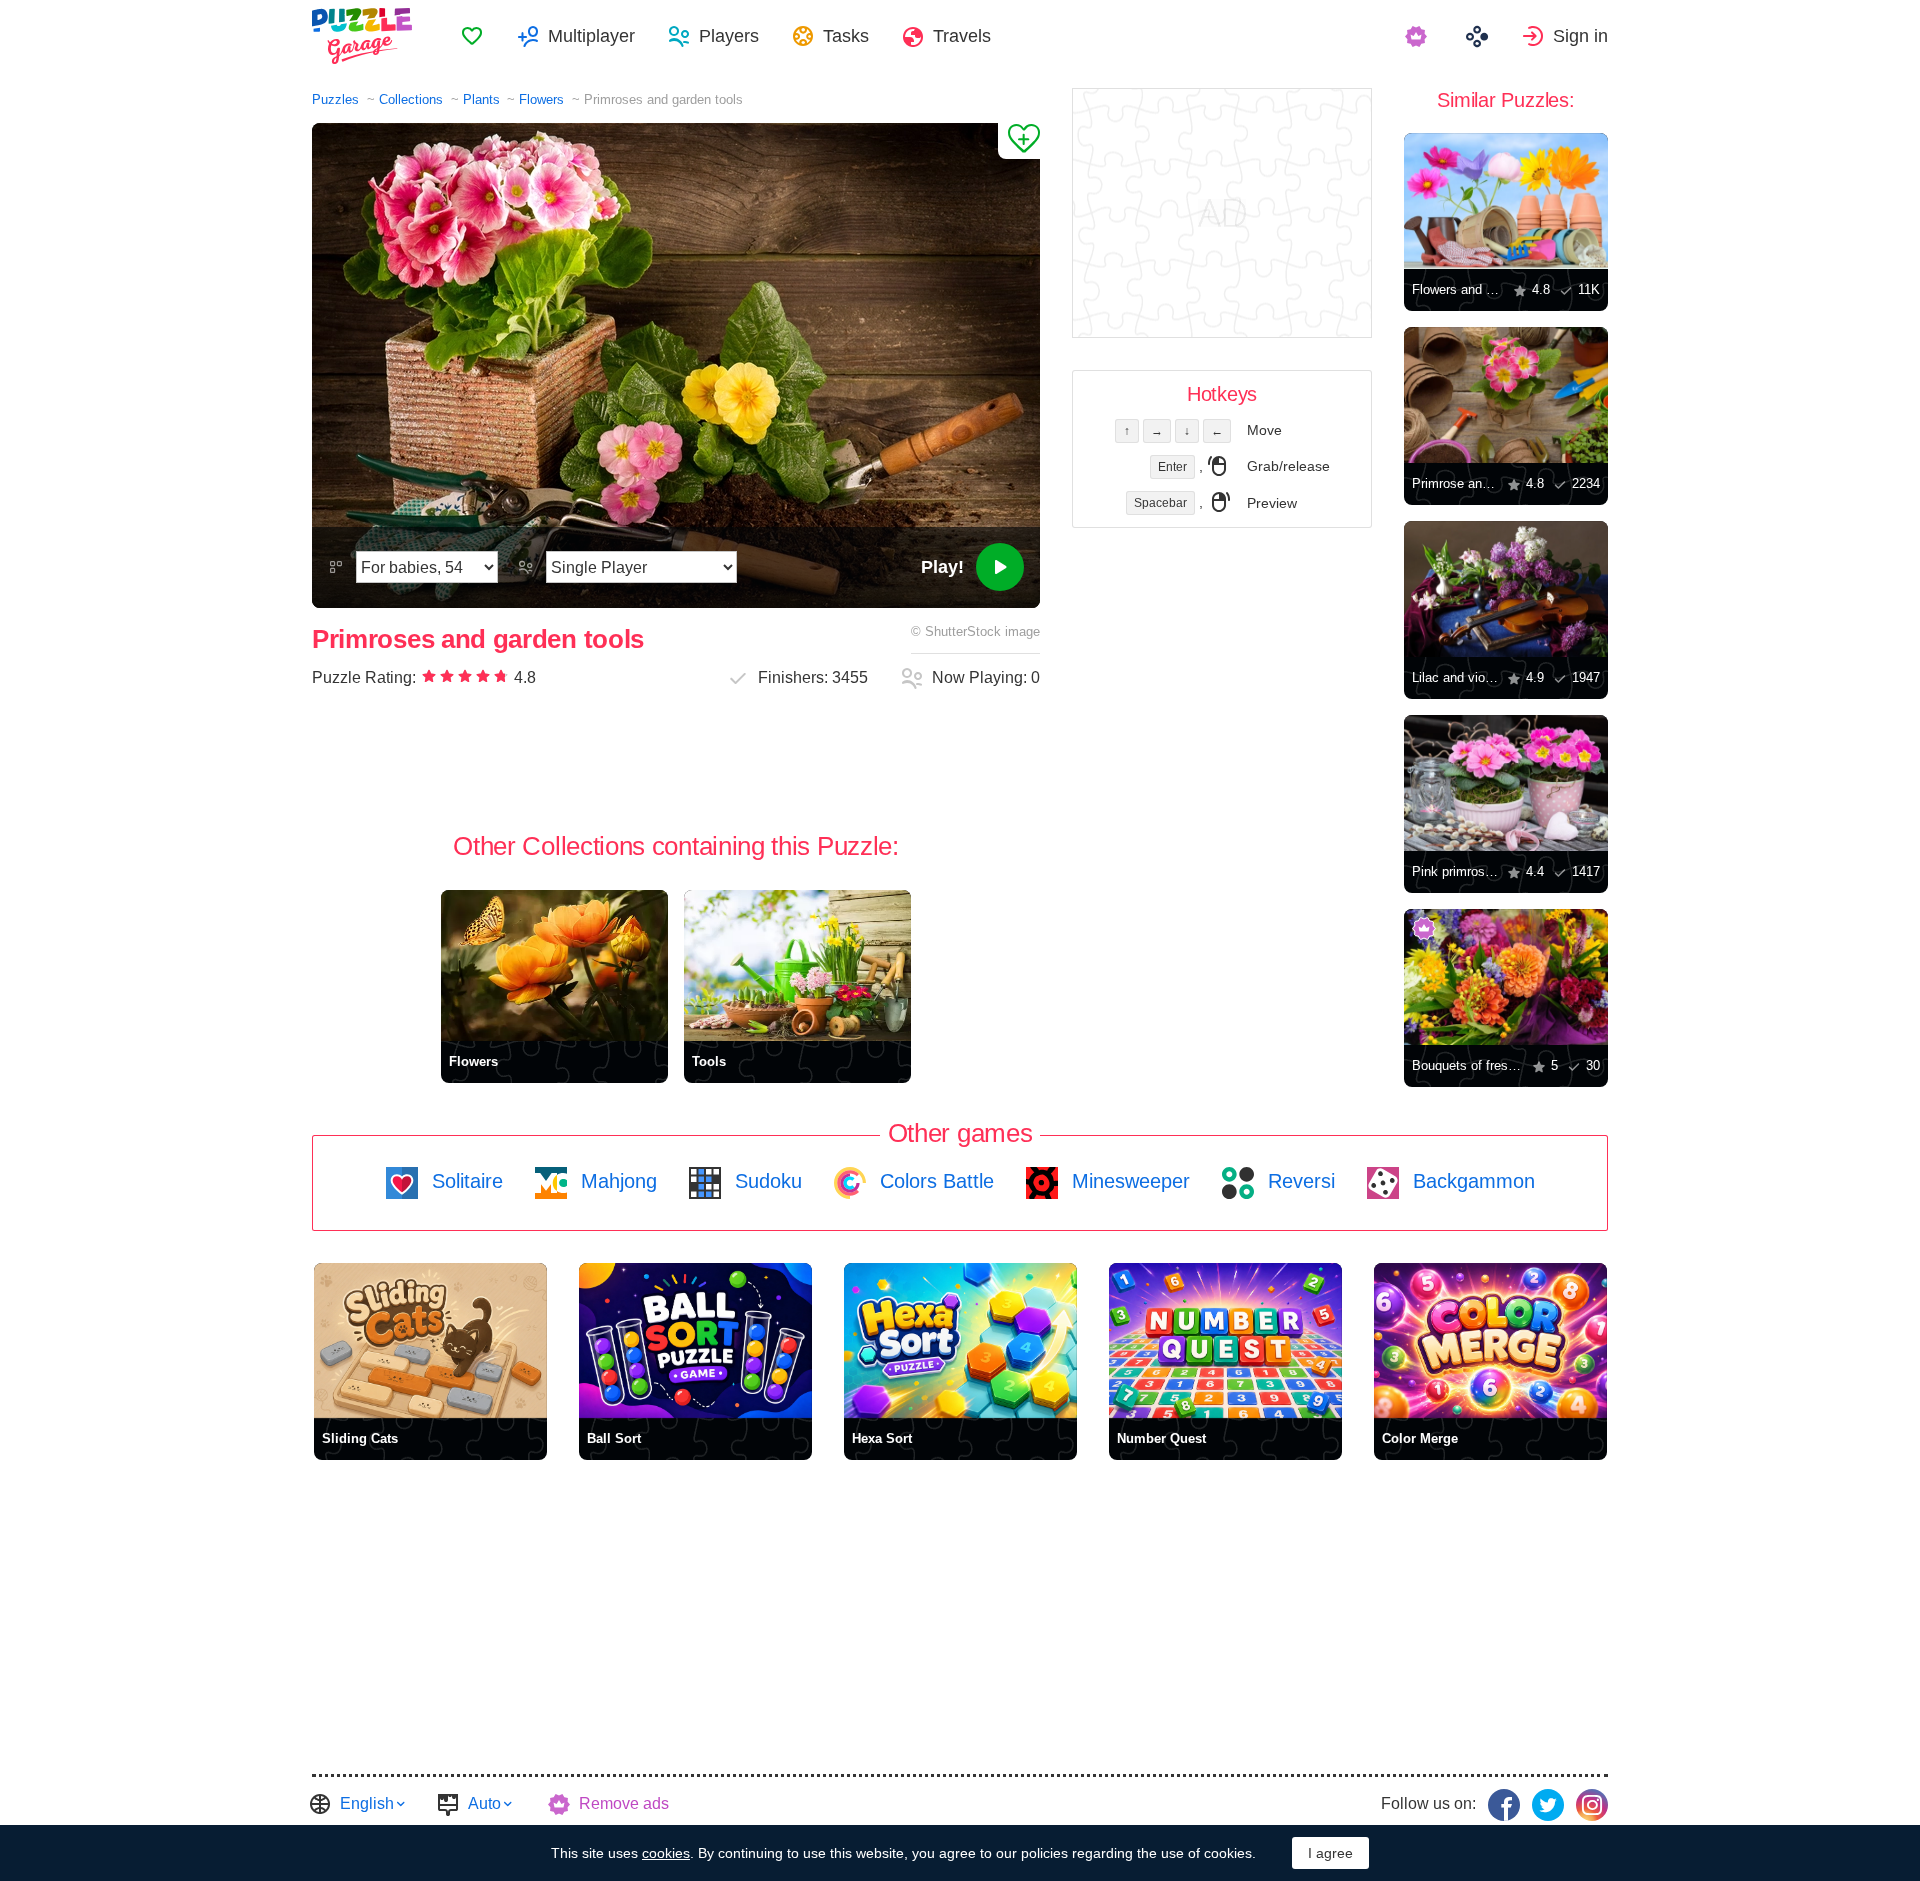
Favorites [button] (472, 36)
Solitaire (464, 1181)
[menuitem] (472, 36)
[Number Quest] (1225, 1340)
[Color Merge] (1490, 1340)
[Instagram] (1592, 1805)
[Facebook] (1504, 1805)
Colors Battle (934, 1181)
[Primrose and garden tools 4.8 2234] (1506, 395)
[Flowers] (554, 965)
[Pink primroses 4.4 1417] (1506, 783)
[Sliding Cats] (430, 1340)
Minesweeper (1128, 1181)
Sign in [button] (1580, 36)
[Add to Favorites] (1019, 141)
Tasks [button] (846, 36)
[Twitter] (1548, 1805)
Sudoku (765, 1181)
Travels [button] (962, 36)
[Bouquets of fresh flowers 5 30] (1506, 977)
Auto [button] (484, 1803)
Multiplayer (591, 36)
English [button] (367, 1803)
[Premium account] (1418, 36)
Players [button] (729, 36)
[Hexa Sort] (960, 1340)
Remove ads (624, 1803)
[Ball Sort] (695, 1340)
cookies (666, 1853)
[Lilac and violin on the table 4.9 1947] (1506, 589)
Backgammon (1471, 1181)
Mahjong (616, 1181)
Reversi (1298, 1181)
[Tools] (797, 965)
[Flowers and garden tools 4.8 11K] (1506, 201)
